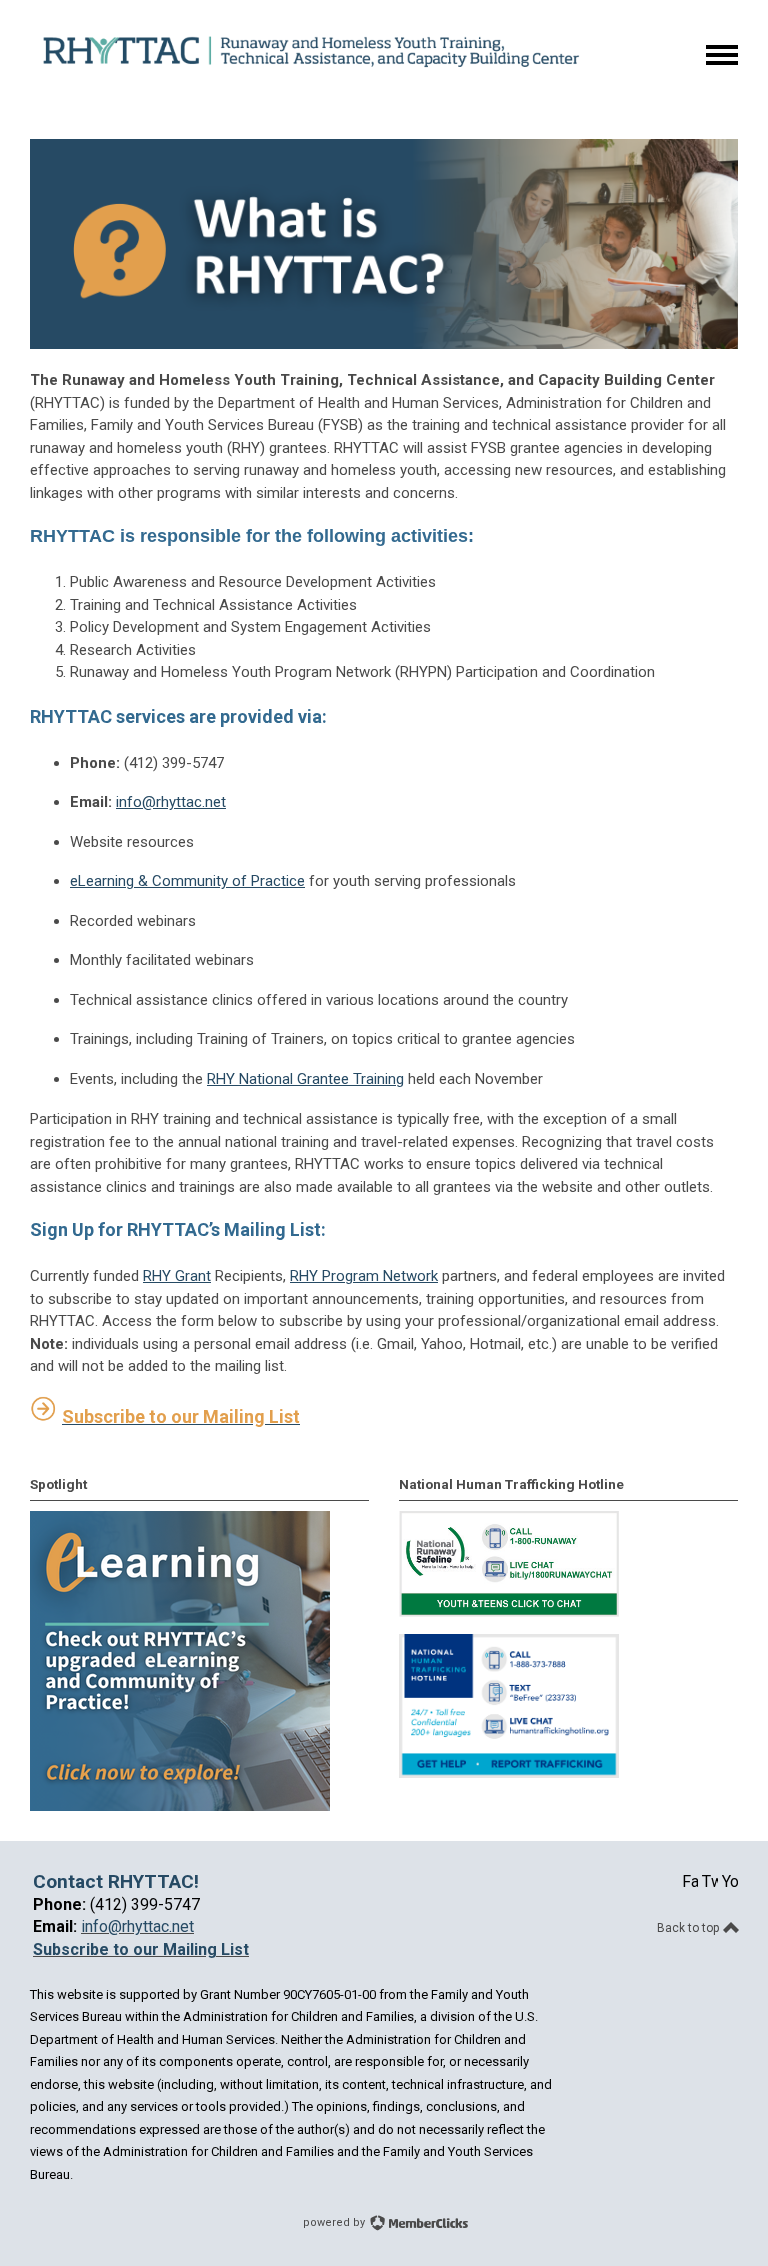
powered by (335, 2222)
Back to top (689, 1928)
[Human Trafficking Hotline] (509, 1773)
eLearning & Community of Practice (187, 881)
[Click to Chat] (509, 1612)
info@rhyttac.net (171, 802)
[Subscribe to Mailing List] (44, 1416)
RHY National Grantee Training (305, 1079)
